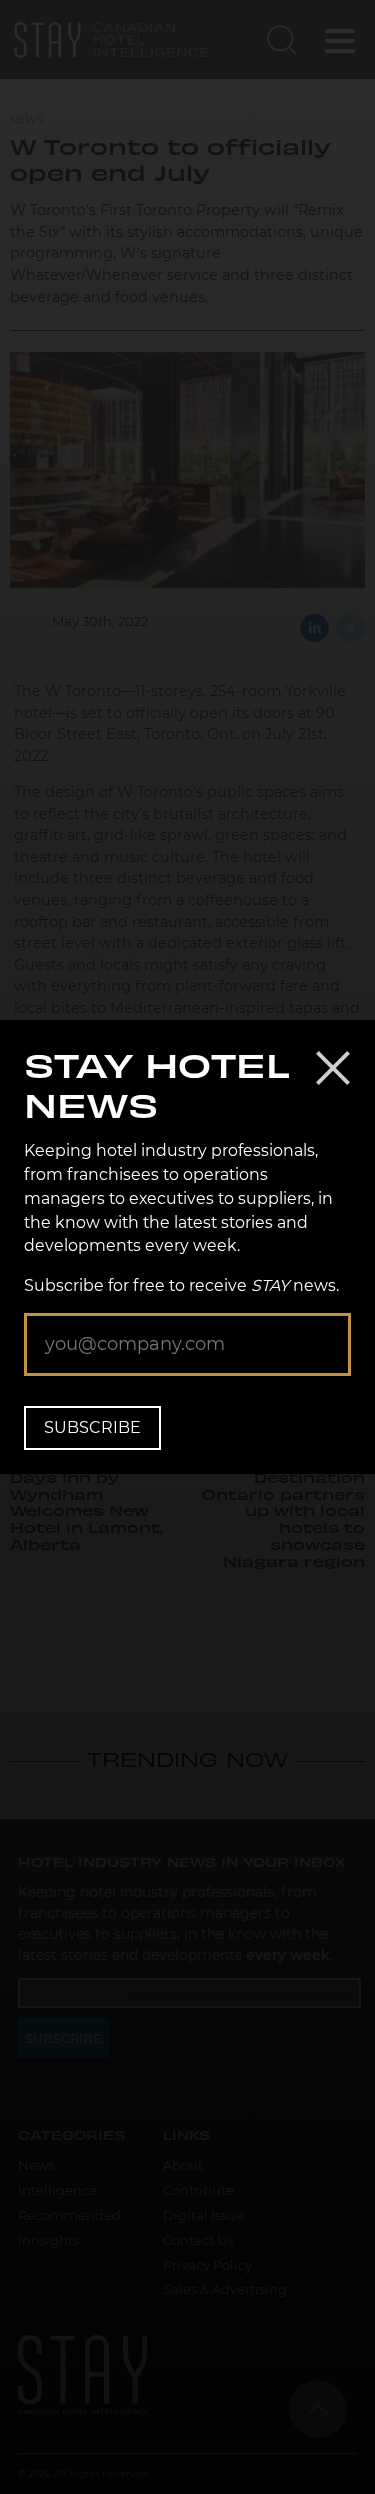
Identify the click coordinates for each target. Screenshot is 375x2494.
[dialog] (187, 1247)
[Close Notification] (333, 1068)
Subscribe (92, 1427)
